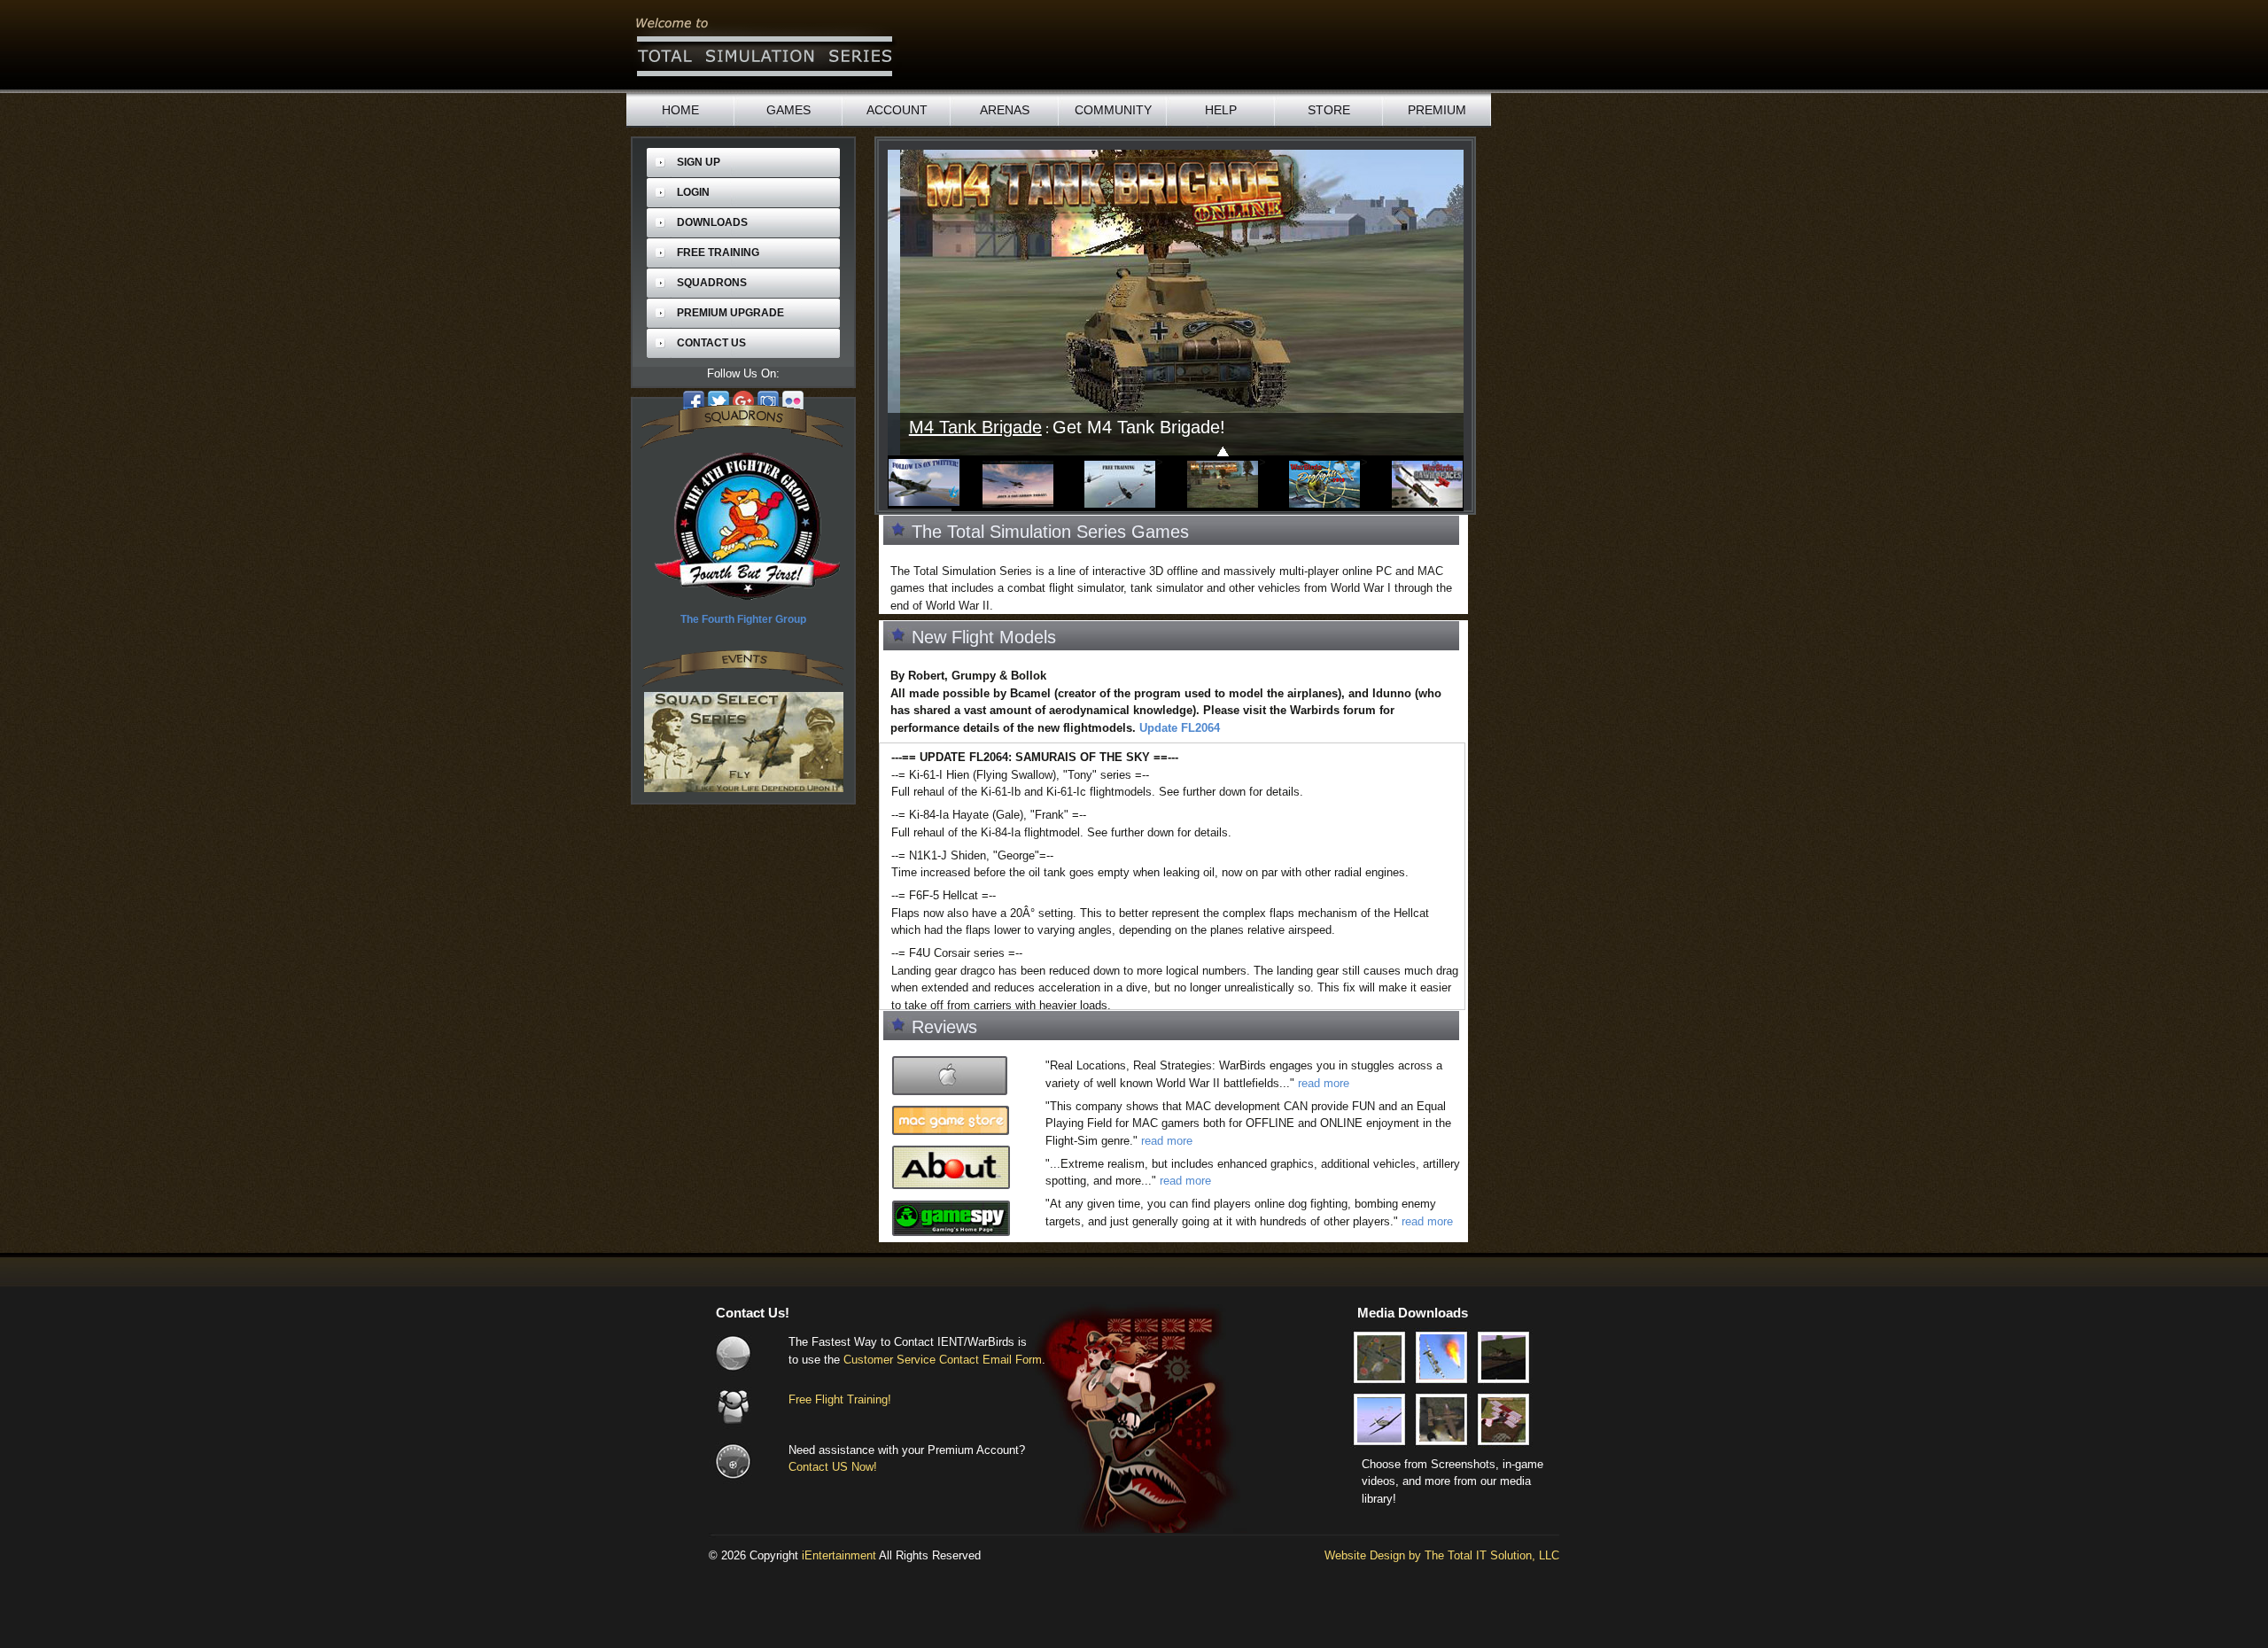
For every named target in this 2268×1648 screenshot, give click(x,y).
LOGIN (693, 192)
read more (1324, 1083)
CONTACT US (711, 343)
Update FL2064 (1180, 728)
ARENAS (1005, 110)
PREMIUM (1437, 110)
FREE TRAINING (718, 253)
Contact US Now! (833, 1467)
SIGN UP (699, 162)
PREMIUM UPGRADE (730, 313)
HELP (1221, 110)
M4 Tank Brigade (963, 427)
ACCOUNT (897, 110)
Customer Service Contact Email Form (943, 1360)
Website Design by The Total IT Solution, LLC (1442, 1555)
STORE (1329, 110)
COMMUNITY (1113, 110)
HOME (680, 110)
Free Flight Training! (840, 1399)
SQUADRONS (712, 283)
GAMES (788, 110)
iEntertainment (839, 1555)
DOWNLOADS (712, 222)
